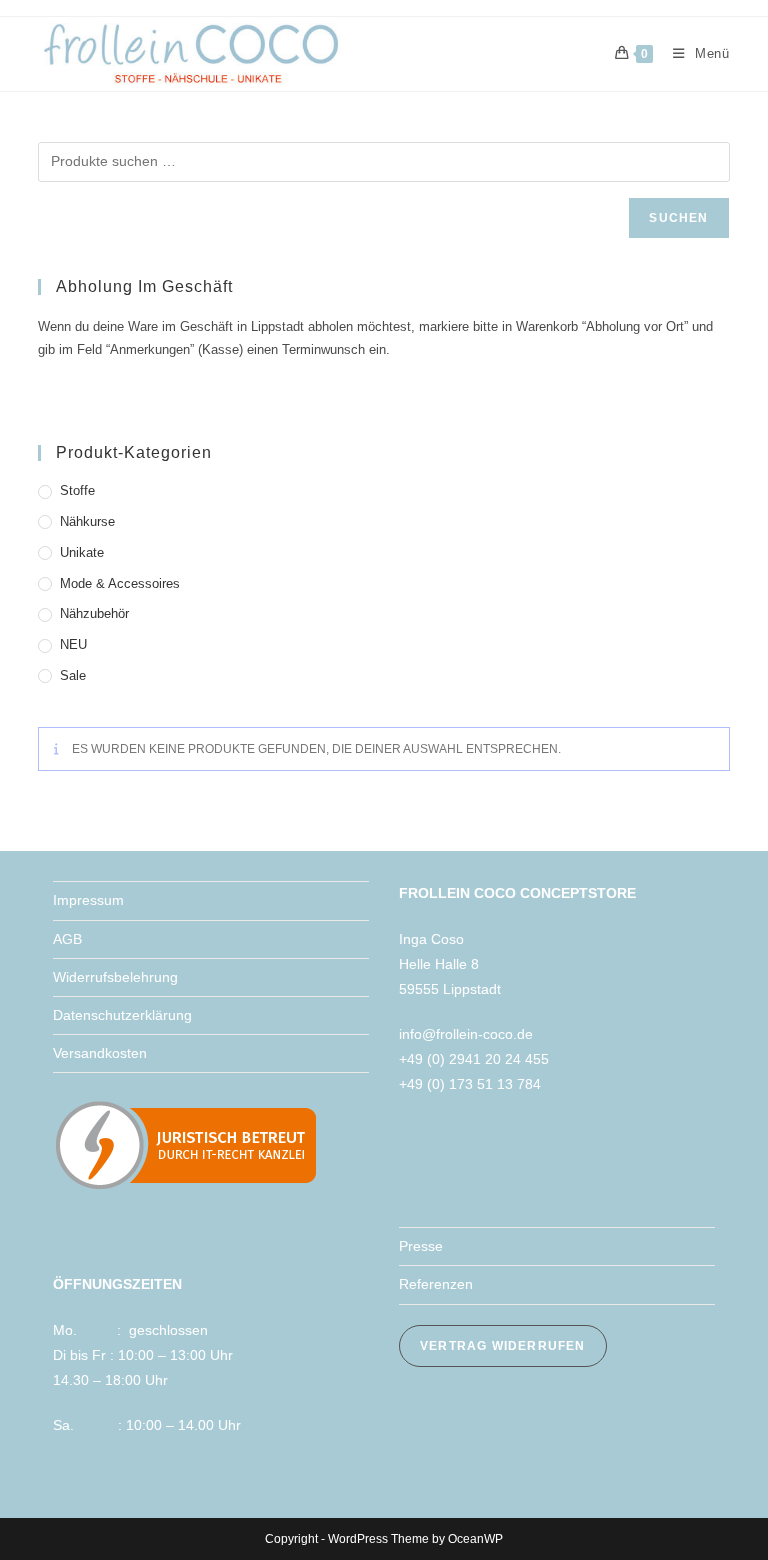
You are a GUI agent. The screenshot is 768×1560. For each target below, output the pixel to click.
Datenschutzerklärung (122, 1015)
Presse (421, 1246)
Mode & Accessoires (120, 583)
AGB (67, 939)
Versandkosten (100, 1053)
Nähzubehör (94, 613)
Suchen (678, 218)
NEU (73, 644)
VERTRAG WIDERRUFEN (503, 1346)
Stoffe (77, 490)
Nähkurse (87, 521)
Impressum (88, 900)
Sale (73, 675)
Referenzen (436, 1284)
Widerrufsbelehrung (115, 977)
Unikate (82, 552)
